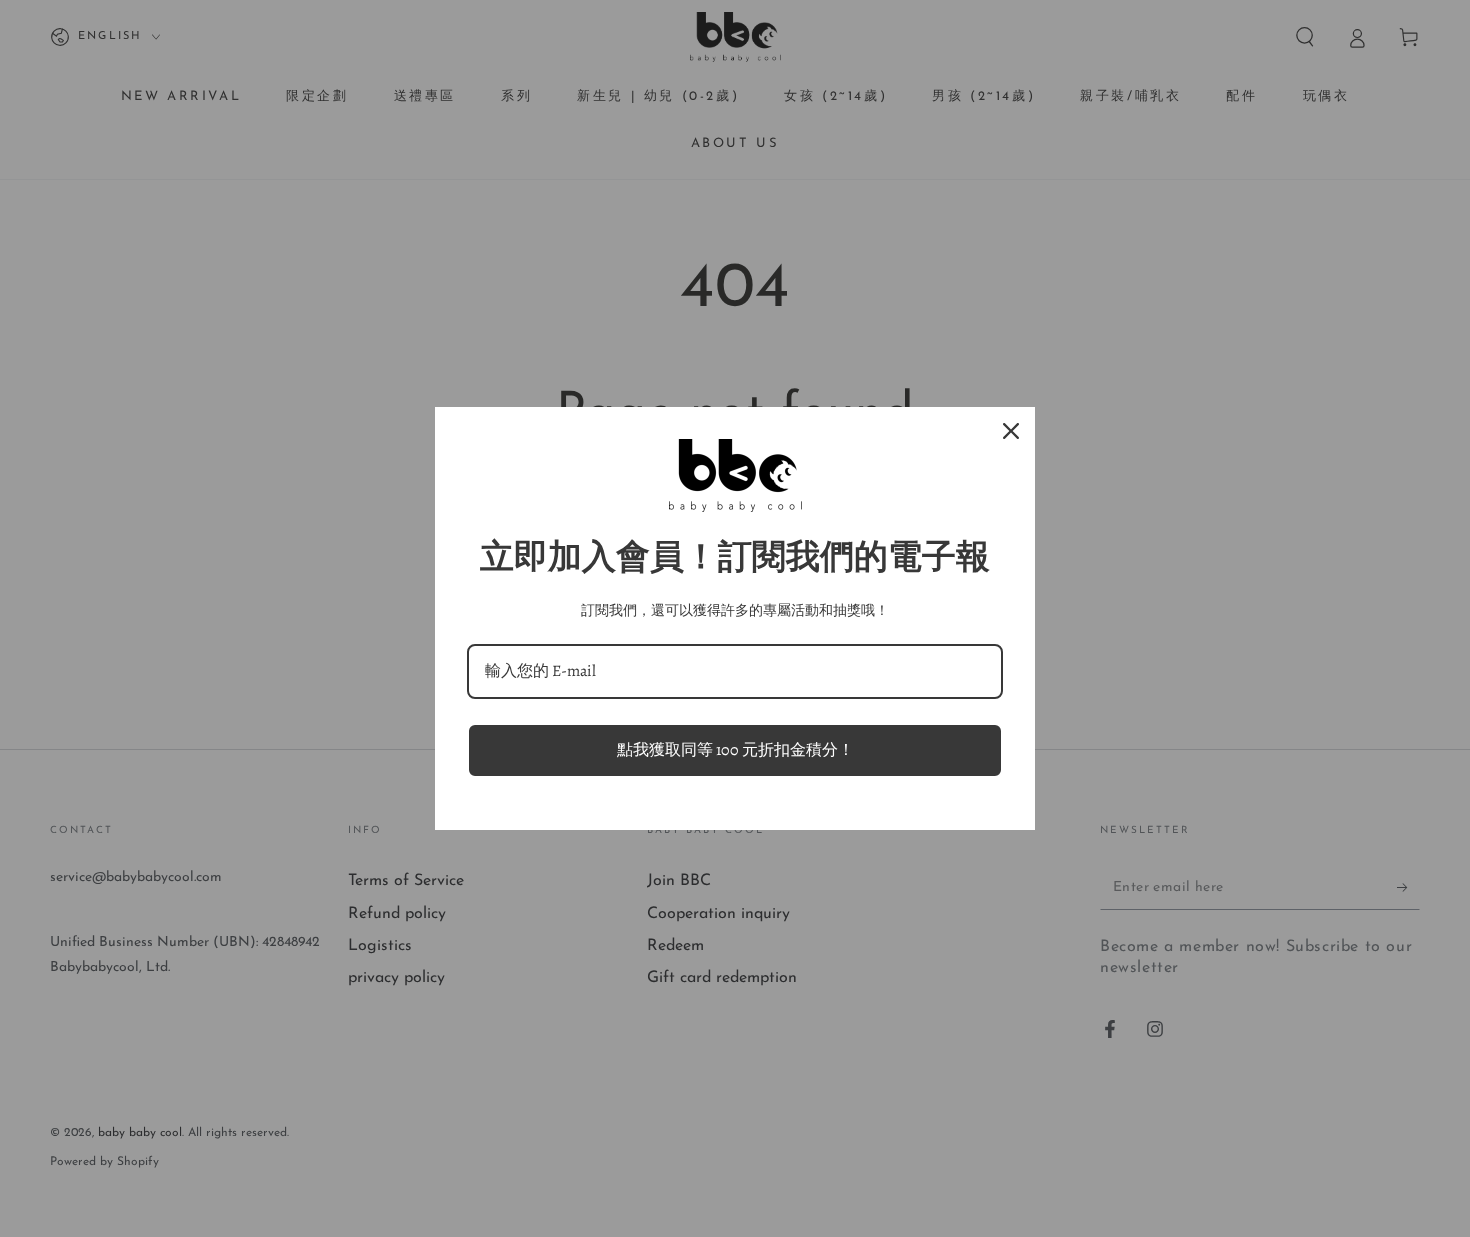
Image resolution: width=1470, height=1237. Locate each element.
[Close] (1011, 431)
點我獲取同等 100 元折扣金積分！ (735, 750)
